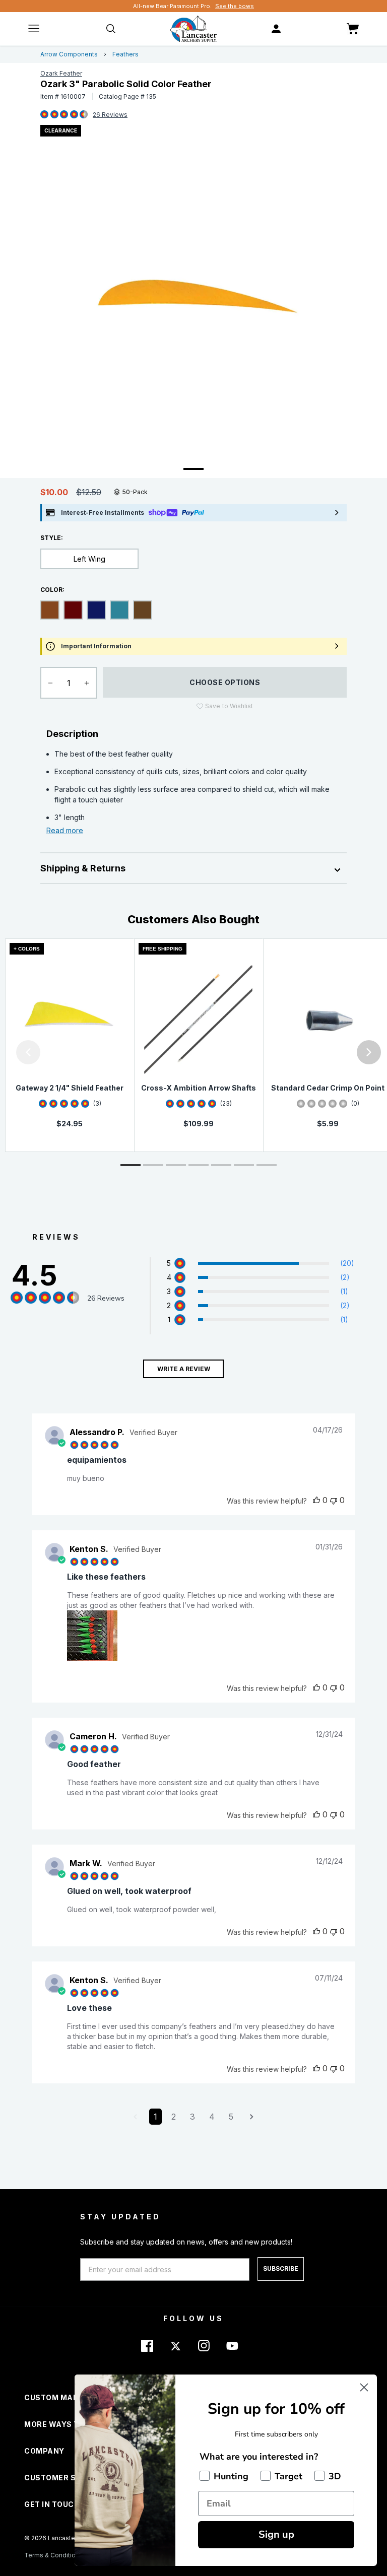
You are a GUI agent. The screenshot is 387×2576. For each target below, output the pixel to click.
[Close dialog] (364, 2387)
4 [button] (212, 2117)
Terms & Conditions (53, 2555)
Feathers (125, 54)
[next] (369, 1052)
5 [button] (231, 2117)
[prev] (28, 1052)
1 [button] (155, 2117)
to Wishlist (229, 706)
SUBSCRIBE (281, 2268)
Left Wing (89, 559)
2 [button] (174, 2117)
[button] (3, 1052)
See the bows (235, 6)
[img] (44, 115)
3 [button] (192, 2117)
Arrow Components (69, 54)
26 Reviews (110, 115)
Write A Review (184, 1369)
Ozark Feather (61, 73)
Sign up (276, 2534)
